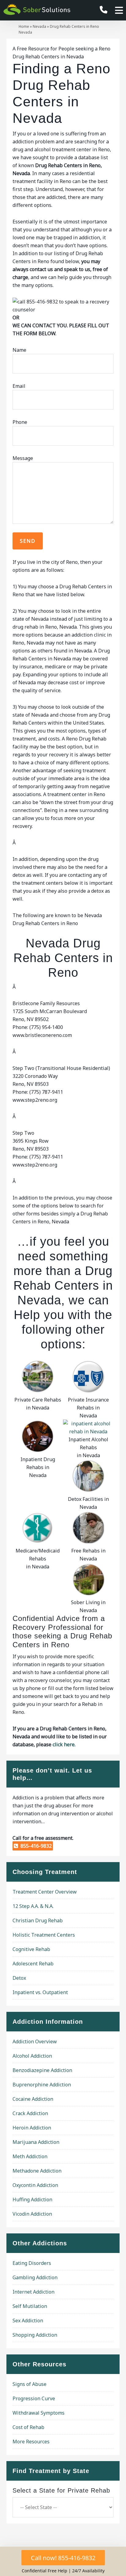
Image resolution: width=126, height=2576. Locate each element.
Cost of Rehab (28, 2427)
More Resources (31, 2442)
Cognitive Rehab (31, 1949)
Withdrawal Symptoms (39, 2413)
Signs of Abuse (30, 2384)
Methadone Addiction (37, 2171)
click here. (64, 1744)
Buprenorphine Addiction (42, 2085)
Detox (19, 1978)
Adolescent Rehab (33, 1964)
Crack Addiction (30, 2113)
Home (24, 26)
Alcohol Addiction (32, 2056)
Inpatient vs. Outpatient (40, 1992)
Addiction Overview (35, 2041)
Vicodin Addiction (32, 2214)
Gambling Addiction (35, 2277)
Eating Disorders (32, 2263)
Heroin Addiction (32, 2128)
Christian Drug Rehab (38, 1920)
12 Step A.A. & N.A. (33, 1906)
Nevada (39, 26)
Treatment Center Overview (45, 1892)
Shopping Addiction (35, 2335)
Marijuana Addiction (36, 2142)
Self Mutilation (30, 2306)
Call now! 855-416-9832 (63, 2558)
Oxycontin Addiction (35, 2185)
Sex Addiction (28, 2321)
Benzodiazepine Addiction (42, 2070)
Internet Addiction (33, 2292)
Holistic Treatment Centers (44, 1935)
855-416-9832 (35, 1846)
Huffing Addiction (32, 2199)
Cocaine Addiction (33, 2099)
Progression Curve (34, 2398)
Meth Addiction (30, 2156)
